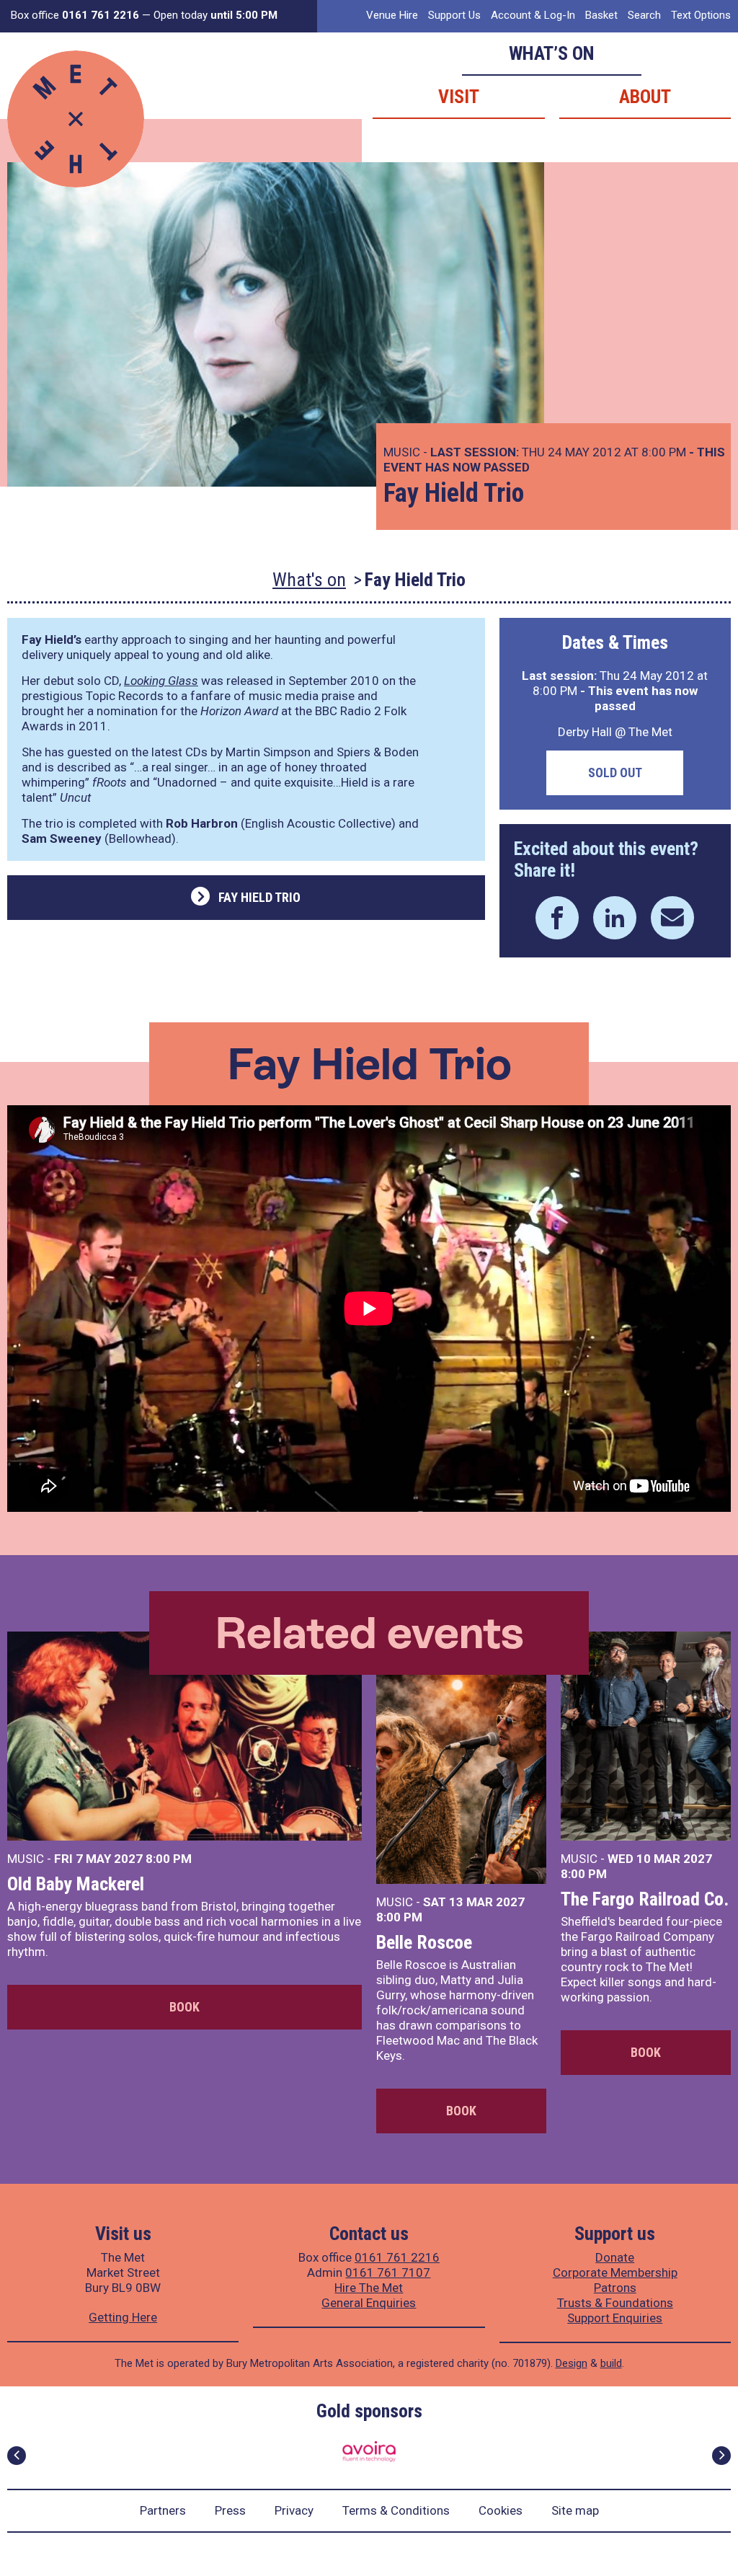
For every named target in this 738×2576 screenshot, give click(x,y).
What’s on (552, 53)
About (645, 97)
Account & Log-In (533, 15)
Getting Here (123, 2317)
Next (721, 2456)
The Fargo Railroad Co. (645, 1899)
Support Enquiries (615, 2318)
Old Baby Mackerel (76, 1884)
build (611, 2363)
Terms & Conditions (396, 2510)
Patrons (615, 2288)
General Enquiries (369, 2303)
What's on (309, 580)
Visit (459, 97)
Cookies (501, 2510)
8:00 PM (169, 1859)
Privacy (294, 2510)
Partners (163, 2510)
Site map (575, 2510)
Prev (17, 2456)
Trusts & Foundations (615, 2303)
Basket (601, 15)
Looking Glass (161, 681)
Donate (615, 2257)
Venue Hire (392, 15)
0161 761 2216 (397, 2257)
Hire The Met (369, 2288)
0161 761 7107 (388, 2272)
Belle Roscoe (424, 1942)
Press (230, 2510)
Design (572, 2363)
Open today (215, 15)
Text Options (701, 15)
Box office (75, 15)
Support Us (454, 15)
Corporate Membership (615, 2272)
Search (644, 15)
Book (184, 2007)
